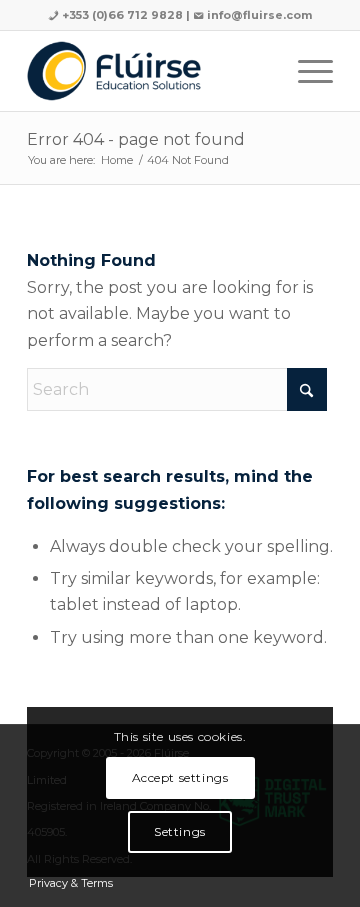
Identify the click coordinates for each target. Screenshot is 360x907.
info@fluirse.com (259, 15)
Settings (180, 831)
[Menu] (305, 71)
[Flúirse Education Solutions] (149, 71)
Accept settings (180, 777)
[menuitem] (305, 71)
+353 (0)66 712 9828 (121, 15)
